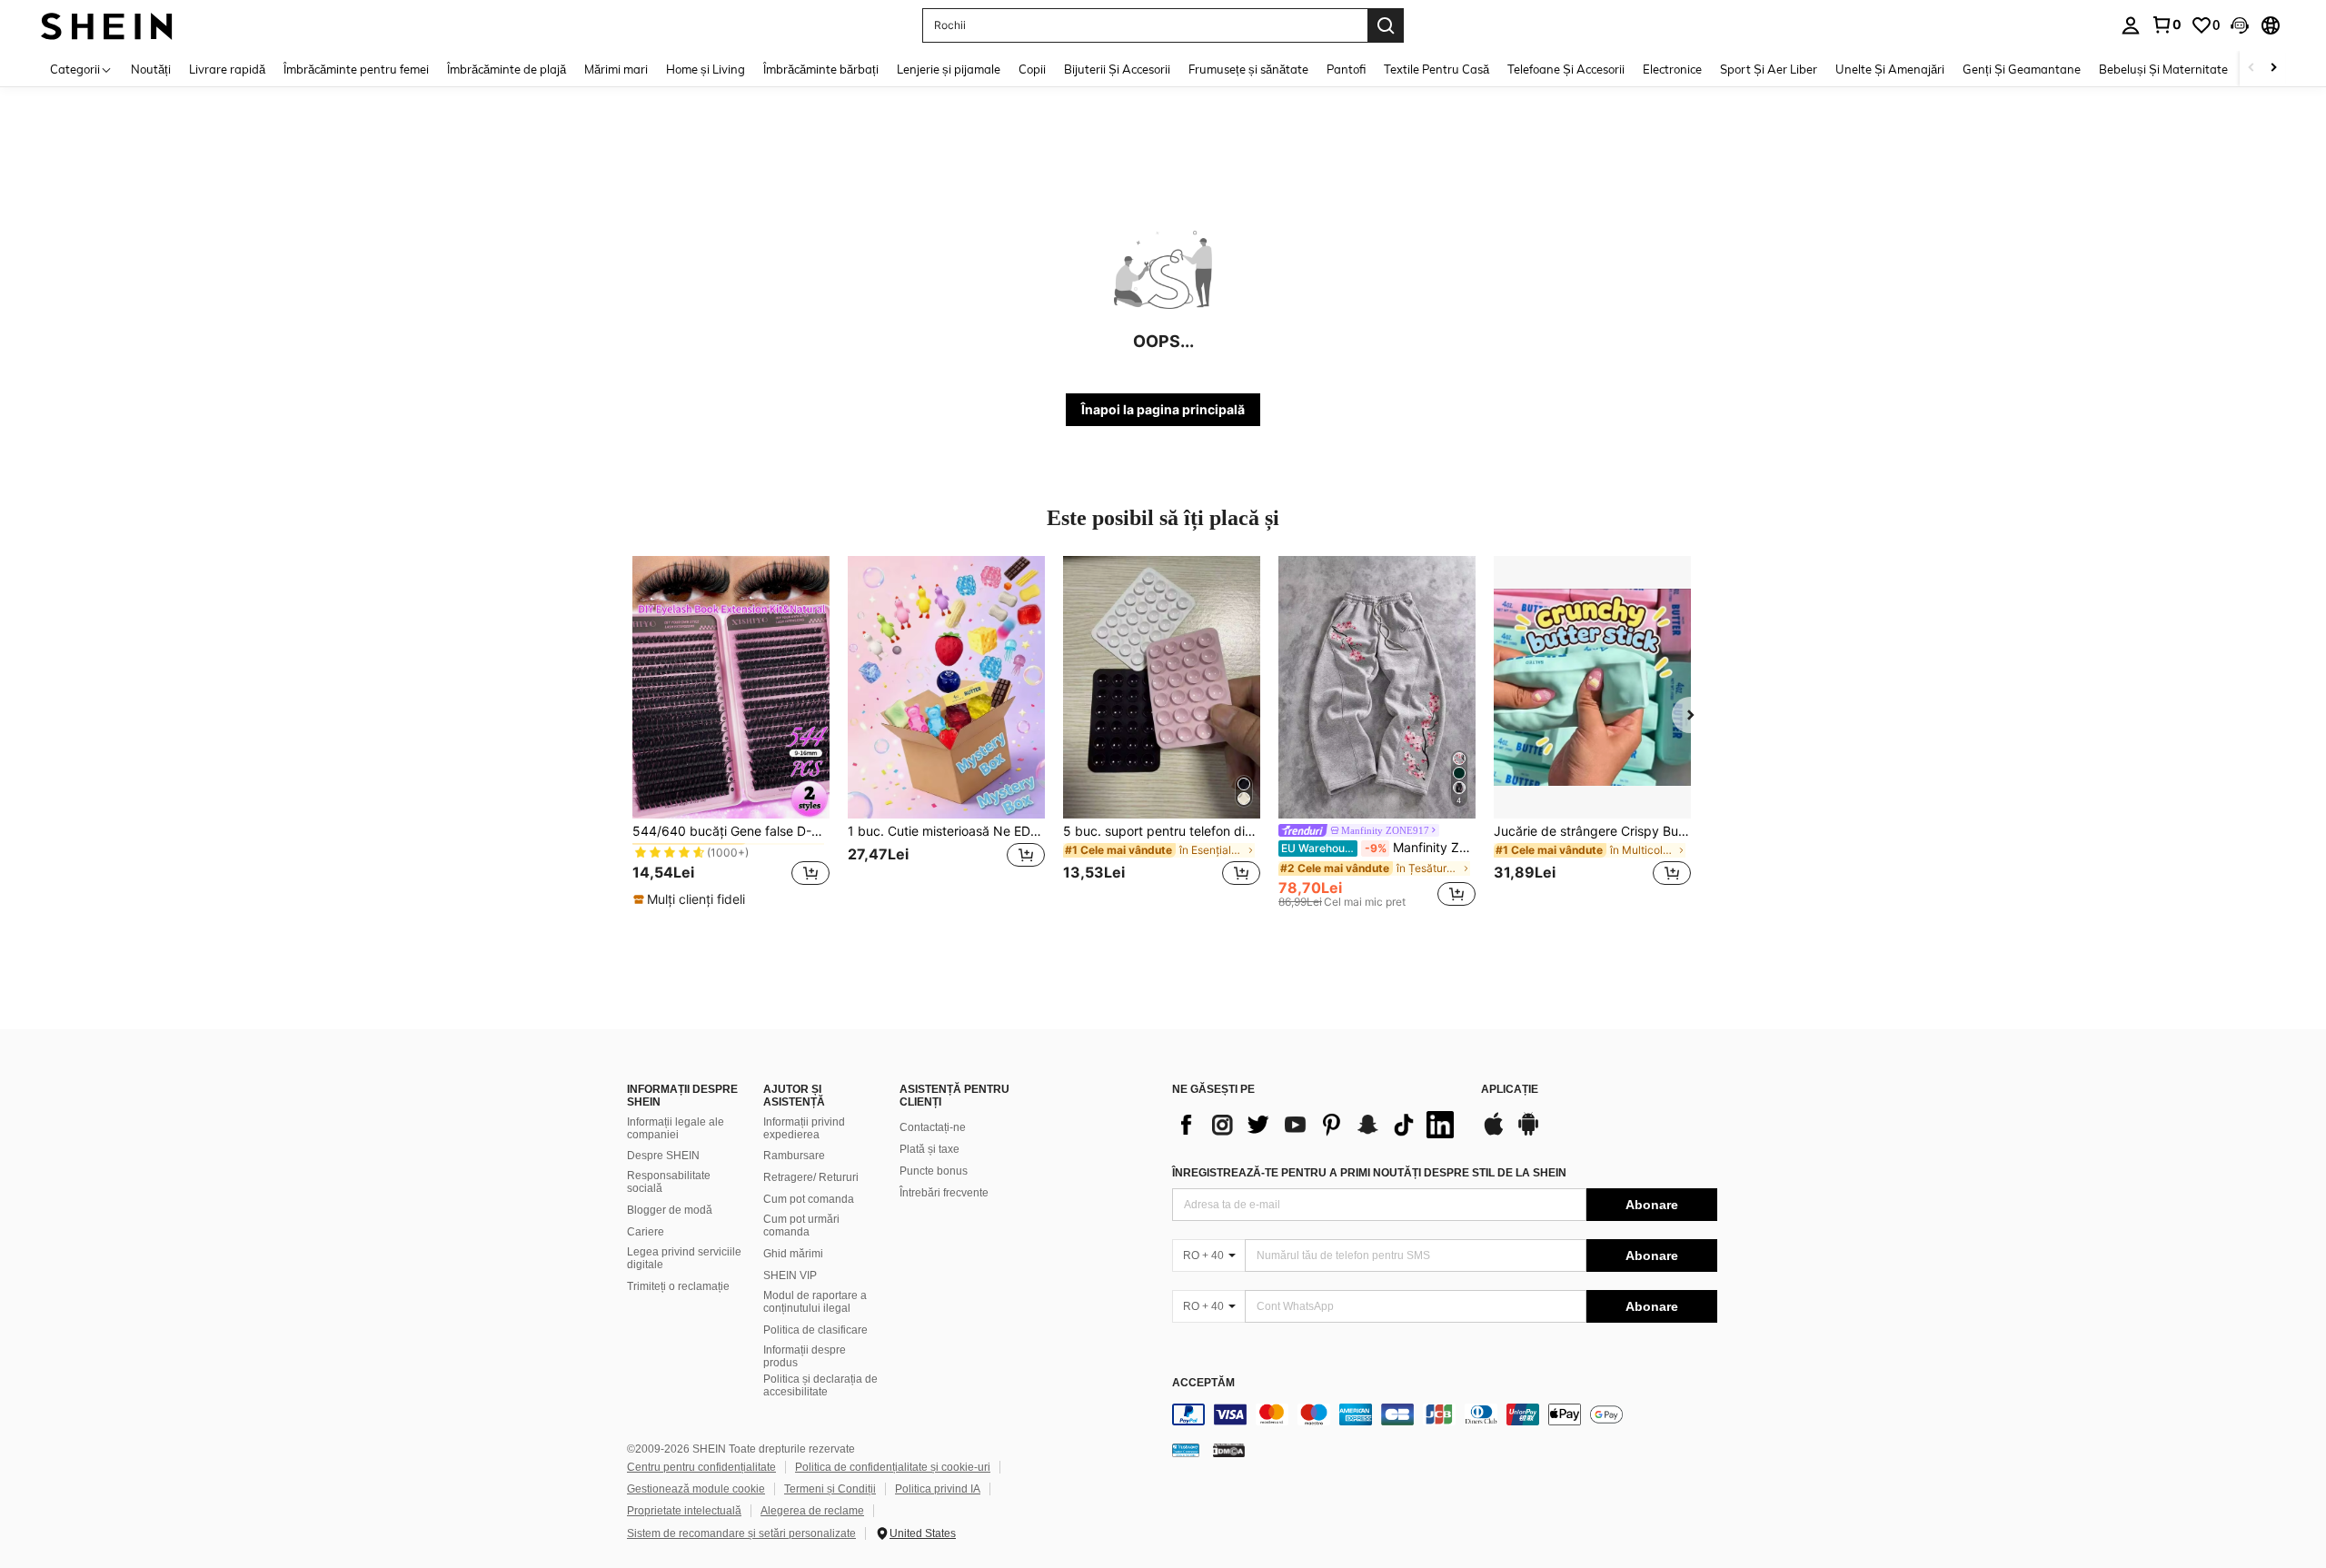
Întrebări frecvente (944, 1193)
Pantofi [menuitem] (1346, 69)
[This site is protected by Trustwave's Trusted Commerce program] (1186, 1450)
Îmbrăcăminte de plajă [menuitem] (507, 69)
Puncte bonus (934, 1171)
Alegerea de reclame (812, 1511)
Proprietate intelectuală (684, 1511)
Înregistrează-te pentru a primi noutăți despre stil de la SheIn (1369, 1173)
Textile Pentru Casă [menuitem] (1436, 69)
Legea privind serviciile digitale (684, 1258)
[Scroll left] (2251, 69)
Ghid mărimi (793, 1254)
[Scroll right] (2273, 69)
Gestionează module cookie (696, 1489)
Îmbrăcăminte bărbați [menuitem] (821, 69)
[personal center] (2131, 25)
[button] (2240, 25)
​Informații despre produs (805, 1356)
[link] (2166, 25)
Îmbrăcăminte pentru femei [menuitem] (356, 69)
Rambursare (794, 1156)
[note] (691, 899)
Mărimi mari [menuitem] (616, 69)
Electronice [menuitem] (1672, 69)
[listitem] (731, 732)
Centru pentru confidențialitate (701, 1467)
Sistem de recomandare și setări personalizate (741, 1533)
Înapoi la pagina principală (1163, 409)
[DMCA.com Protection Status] (1229, 1450)
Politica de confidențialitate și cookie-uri (893, 1467)
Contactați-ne (933, 1127)
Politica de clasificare (815, 1330)
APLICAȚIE (1510, 1090)
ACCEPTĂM (1203, 1383)
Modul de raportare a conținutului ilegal (815, 1302)
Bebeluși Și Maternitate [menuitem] (2163, 69)
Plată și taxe (929, 1149)
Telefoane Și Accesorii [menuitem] (1566, 69)
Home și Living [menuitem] (706, 69)
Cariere (646, 1232)
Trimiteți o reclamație (678, 1286)
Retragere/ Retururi (811, 1177)
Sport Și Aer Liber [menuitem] (1769, 69)
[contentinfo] (1445, 1414)
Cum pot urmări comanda (801, 1226)
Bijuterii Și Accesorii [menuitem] (1117, 69)
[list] (1317, 1125)
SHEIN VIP (790, 1275)
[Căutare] (1386, 25)
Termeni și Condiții (830, 1489)
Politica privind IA (938, 1489)
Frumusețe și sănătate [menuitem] (1248, 69)
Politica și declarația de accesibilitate (820, 1385)
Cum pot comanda (809, 1199)
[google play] (1528, 1133)
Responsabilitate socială (669, 1182)
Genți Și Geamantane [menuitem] (2022, 69)
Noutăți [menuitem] (151, 69)
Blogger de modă (670, 1210)
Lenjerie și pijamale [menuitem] (949, 69)
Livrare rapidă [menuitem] (227, 69)
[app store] (1494, 1133)
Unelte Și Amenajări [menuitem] (1890, 69)
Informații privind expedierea (804, 1128)
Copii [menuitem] (1032, 69)
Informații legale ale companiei (676, 1128)
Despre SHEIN (663, 1156)
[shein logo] (107, 25)
